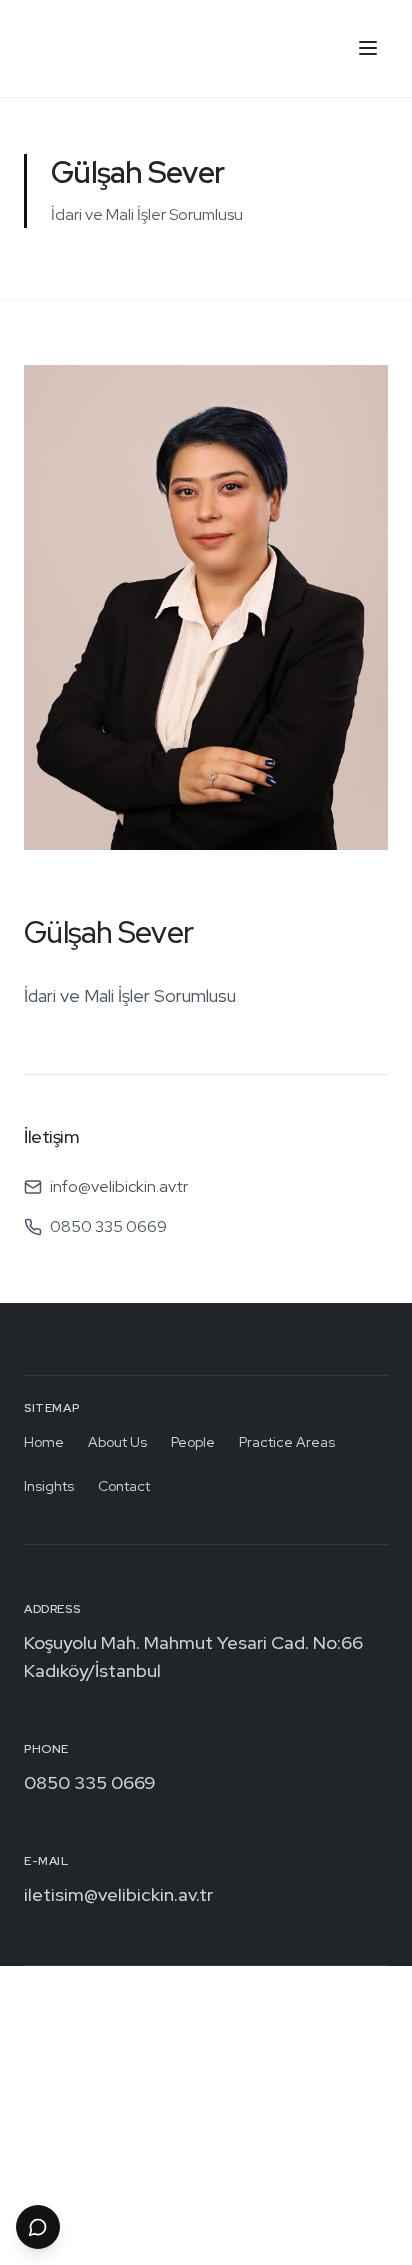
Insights (49, 1486)
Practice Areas (287, 1442)
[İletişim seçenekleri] (38, 2227)
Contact (124, 1486)
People (193, 1442)
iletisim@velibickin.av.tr (118, 1894)
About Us (117, 1442)
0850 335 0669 (90, 1782)
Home (44, 1442)
